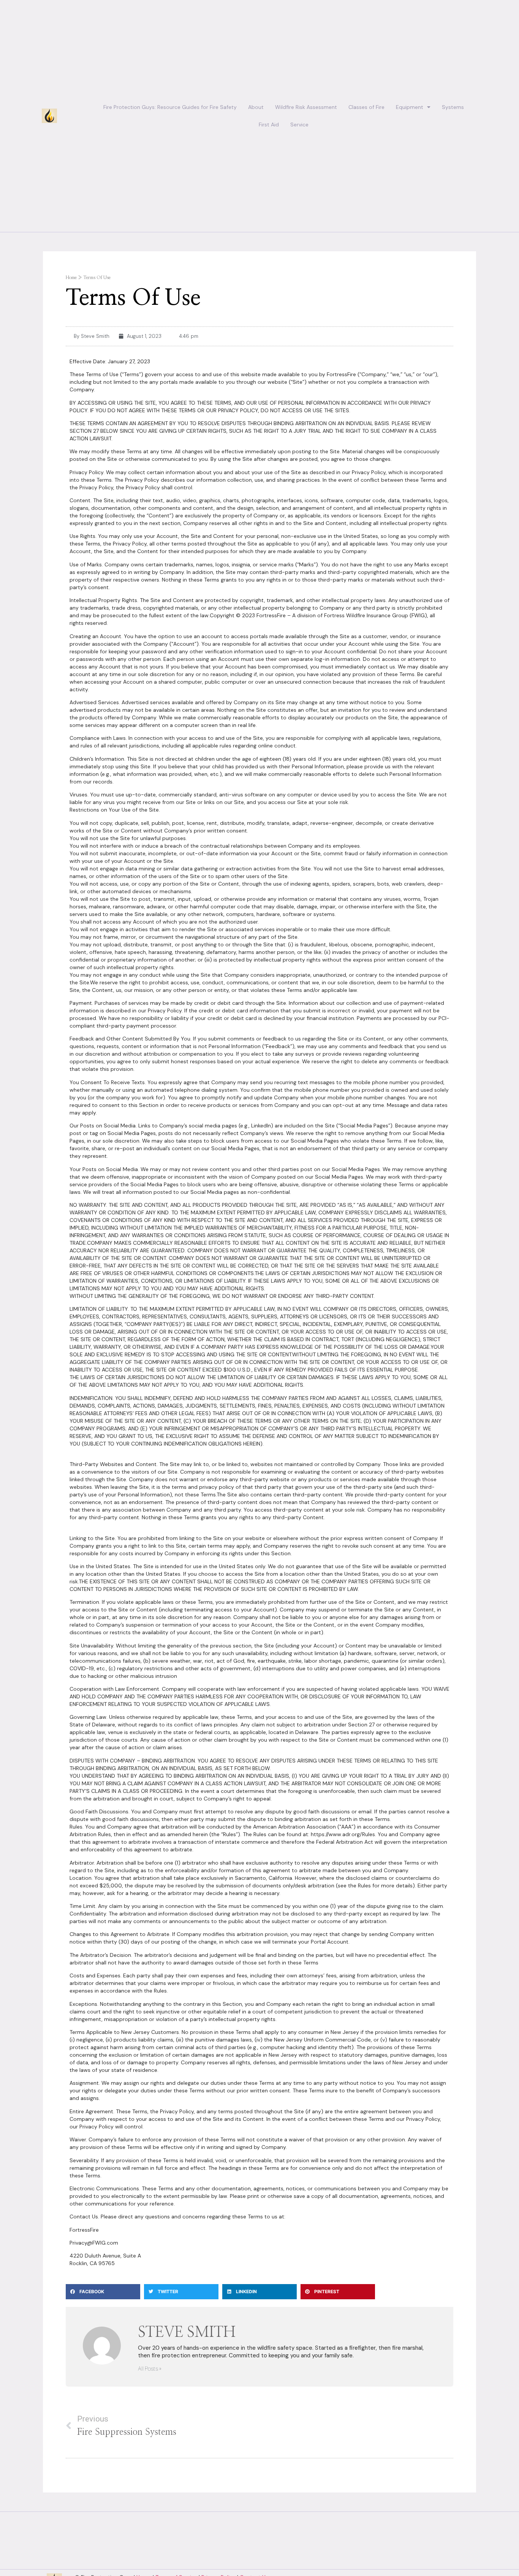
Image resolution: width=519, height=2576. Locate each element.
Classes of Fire (366, 107)
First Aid (269, 125)
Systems (453, 107)
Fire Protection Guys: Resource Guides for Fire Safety (170, 107)
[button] (103, 2292)
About (256, 107)
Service (299, 125)
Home (71, 277)
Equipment (410, 107)
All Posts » (150, 2369)
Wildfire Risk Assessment (306, 107)
